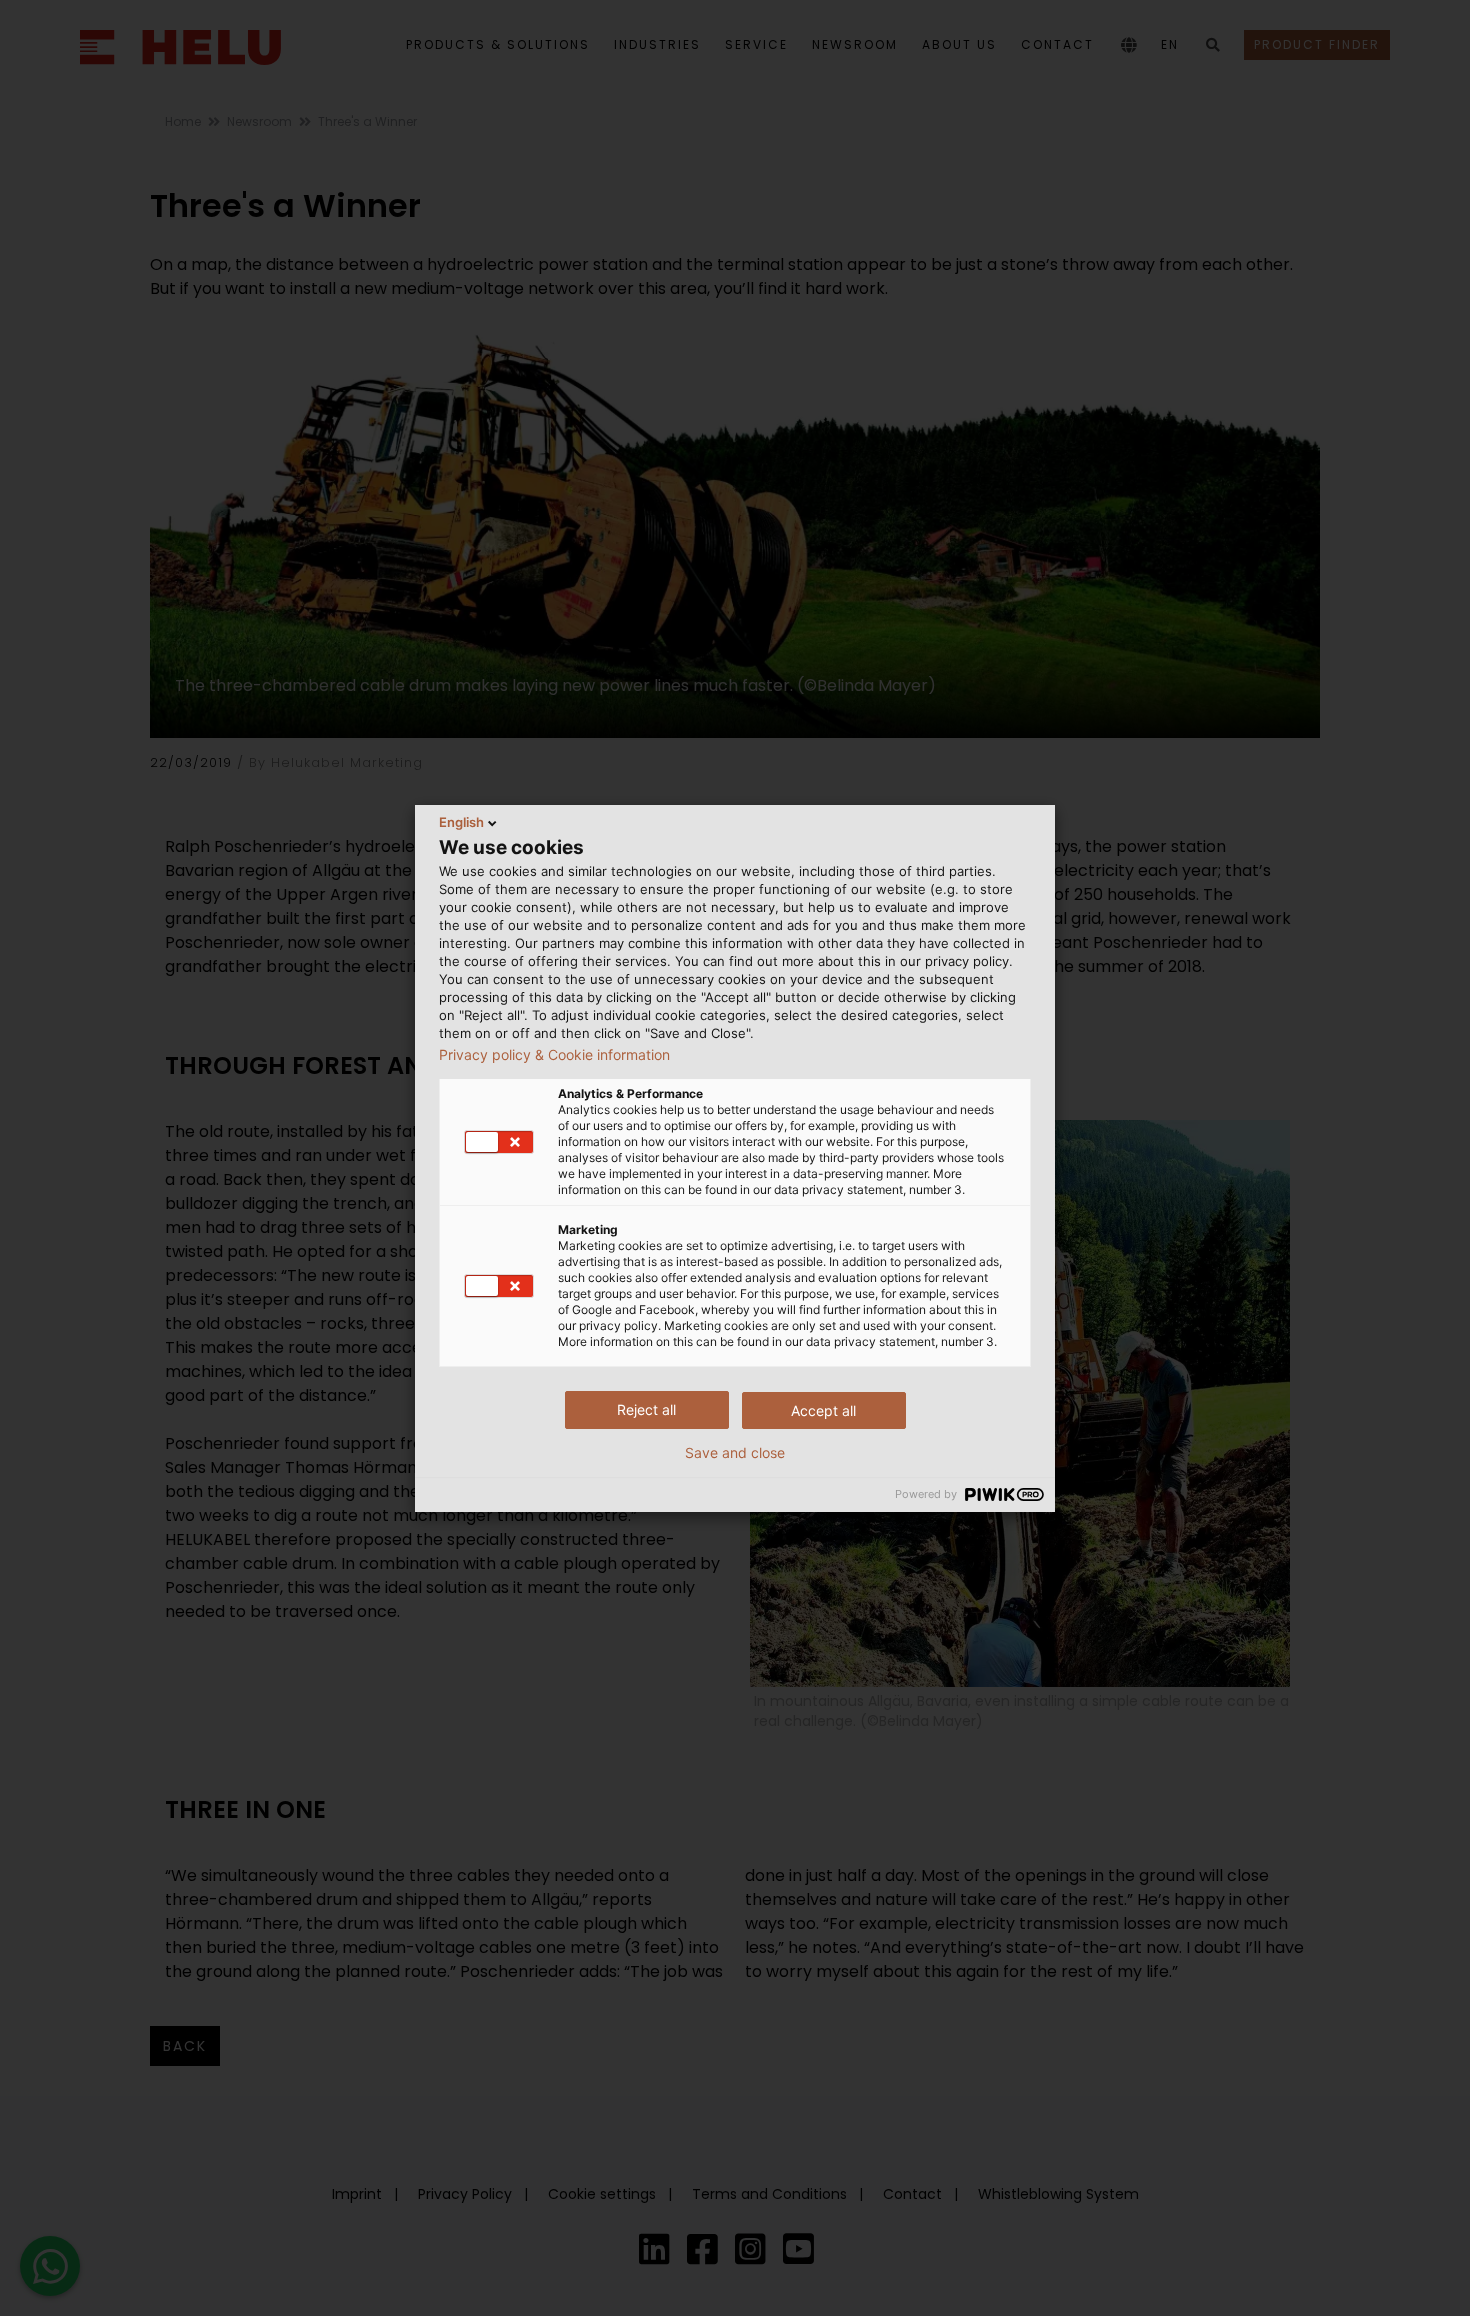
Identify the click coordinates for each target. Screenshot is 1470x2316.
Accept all (823, 1410)
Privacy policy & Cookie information (554, 1055)
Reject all (646, 1409)
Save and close (735, 1453)
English (461, 822)
